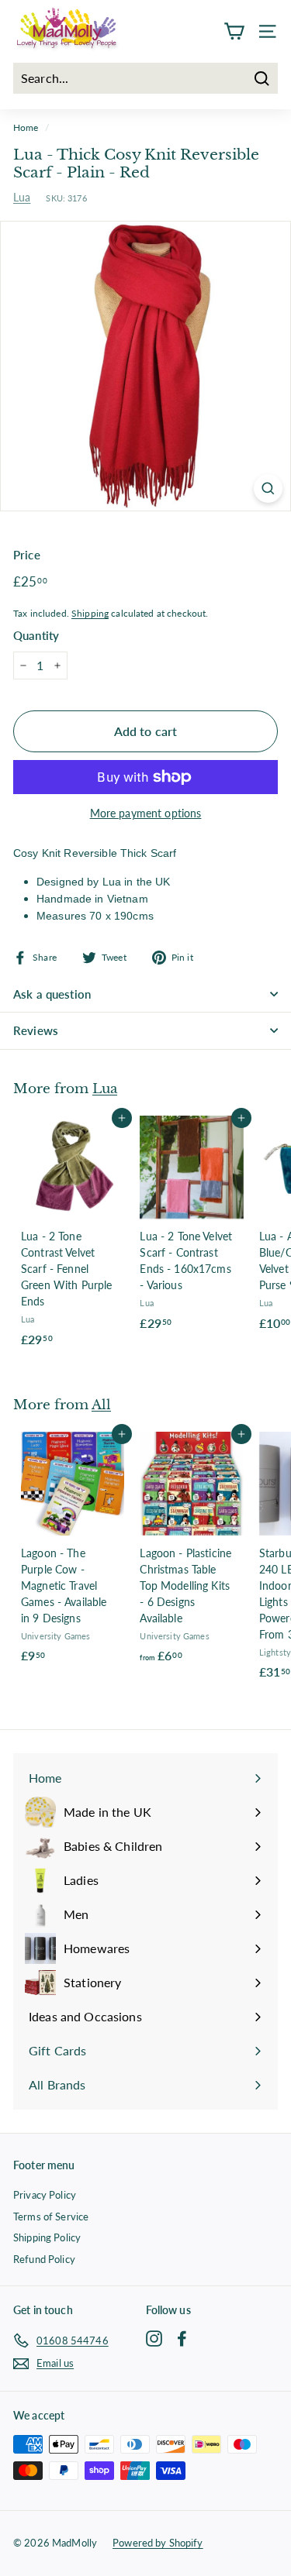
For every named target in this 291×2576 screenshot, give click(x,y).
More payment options (146, 813)
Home (26, 127)
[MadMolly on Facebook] (182, 2338)
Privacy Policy (45, 2195)
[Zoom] (268, 488)
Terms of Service (51, 2217)
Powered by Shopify (158, 2543)
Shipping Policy (47, 2237)
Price (27, 555)
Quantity (36, 635)
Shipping (90, 613)
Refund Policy (44, 2259)
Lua (22, 197)
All (101, 1405)
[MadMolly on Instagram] (154, 2338)
